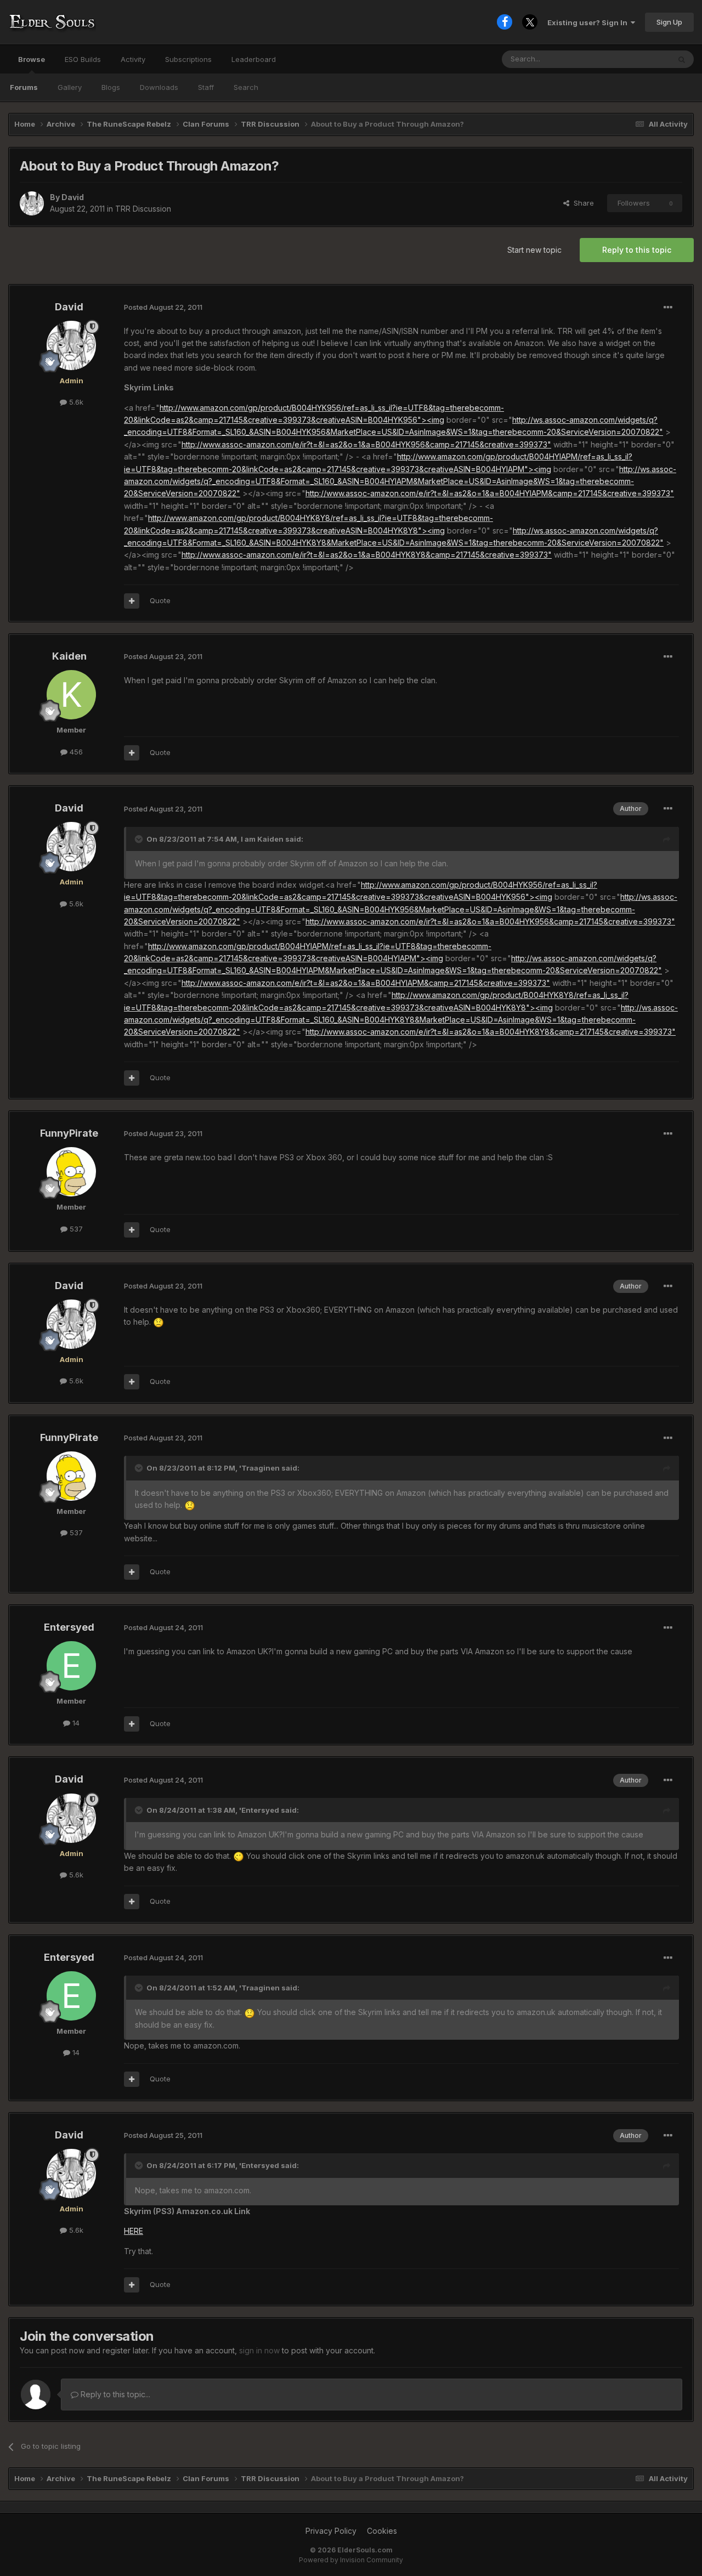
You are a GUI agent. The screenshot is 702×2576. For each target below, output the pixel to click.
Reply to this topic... (114, 2394)
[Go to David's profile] (32, 203)
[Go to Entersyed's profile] (71, 1666)
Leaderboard (254, 59)
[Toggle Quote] (140, 839)
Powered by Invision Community (351, 2560)
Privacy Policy (331, 2531)
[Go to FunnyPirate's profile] (71, 1172)
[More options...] (668, 308)
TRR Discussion (143, 209)
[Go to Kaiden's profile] (71, 695)
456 (75, 752)
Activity (133, 59)
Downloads (159, 87)
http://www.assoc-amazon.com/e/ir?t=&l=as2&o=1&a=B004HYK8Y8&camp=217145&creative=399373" (367, 555)
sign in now (259, 2350)
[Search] (682, 59)
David (73, 197)
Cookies (382, 2531)
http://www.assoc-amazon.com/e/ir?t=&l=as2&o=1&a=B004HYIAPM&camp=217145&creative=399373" (490, 493)
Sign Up (669, 22)
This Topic (638, 59)
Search (246, 87)
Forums (24, 87)
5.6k (75, 402)
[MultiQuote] (132, 601)
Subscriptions (188, 59)
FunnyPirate (69, 1133)
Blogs (111, 87)
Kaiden (69, 656)
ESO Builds (83, 59)
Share (582, 203)
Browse (32, 59)
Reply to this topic (637, 250)
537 (75, 1229)
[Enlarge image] (158, 1322)
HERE (134, 2231)
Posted (163, 307)
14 (75, 1723)
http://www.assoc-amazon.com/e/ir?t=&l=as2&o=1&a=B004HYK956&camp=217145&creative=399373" (366, 444)
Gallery (70, 87)
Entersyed (69, 1627)
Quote (160, 600)
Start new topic (534, 250)
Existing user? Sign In (589, 22)
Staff (206, 87)
